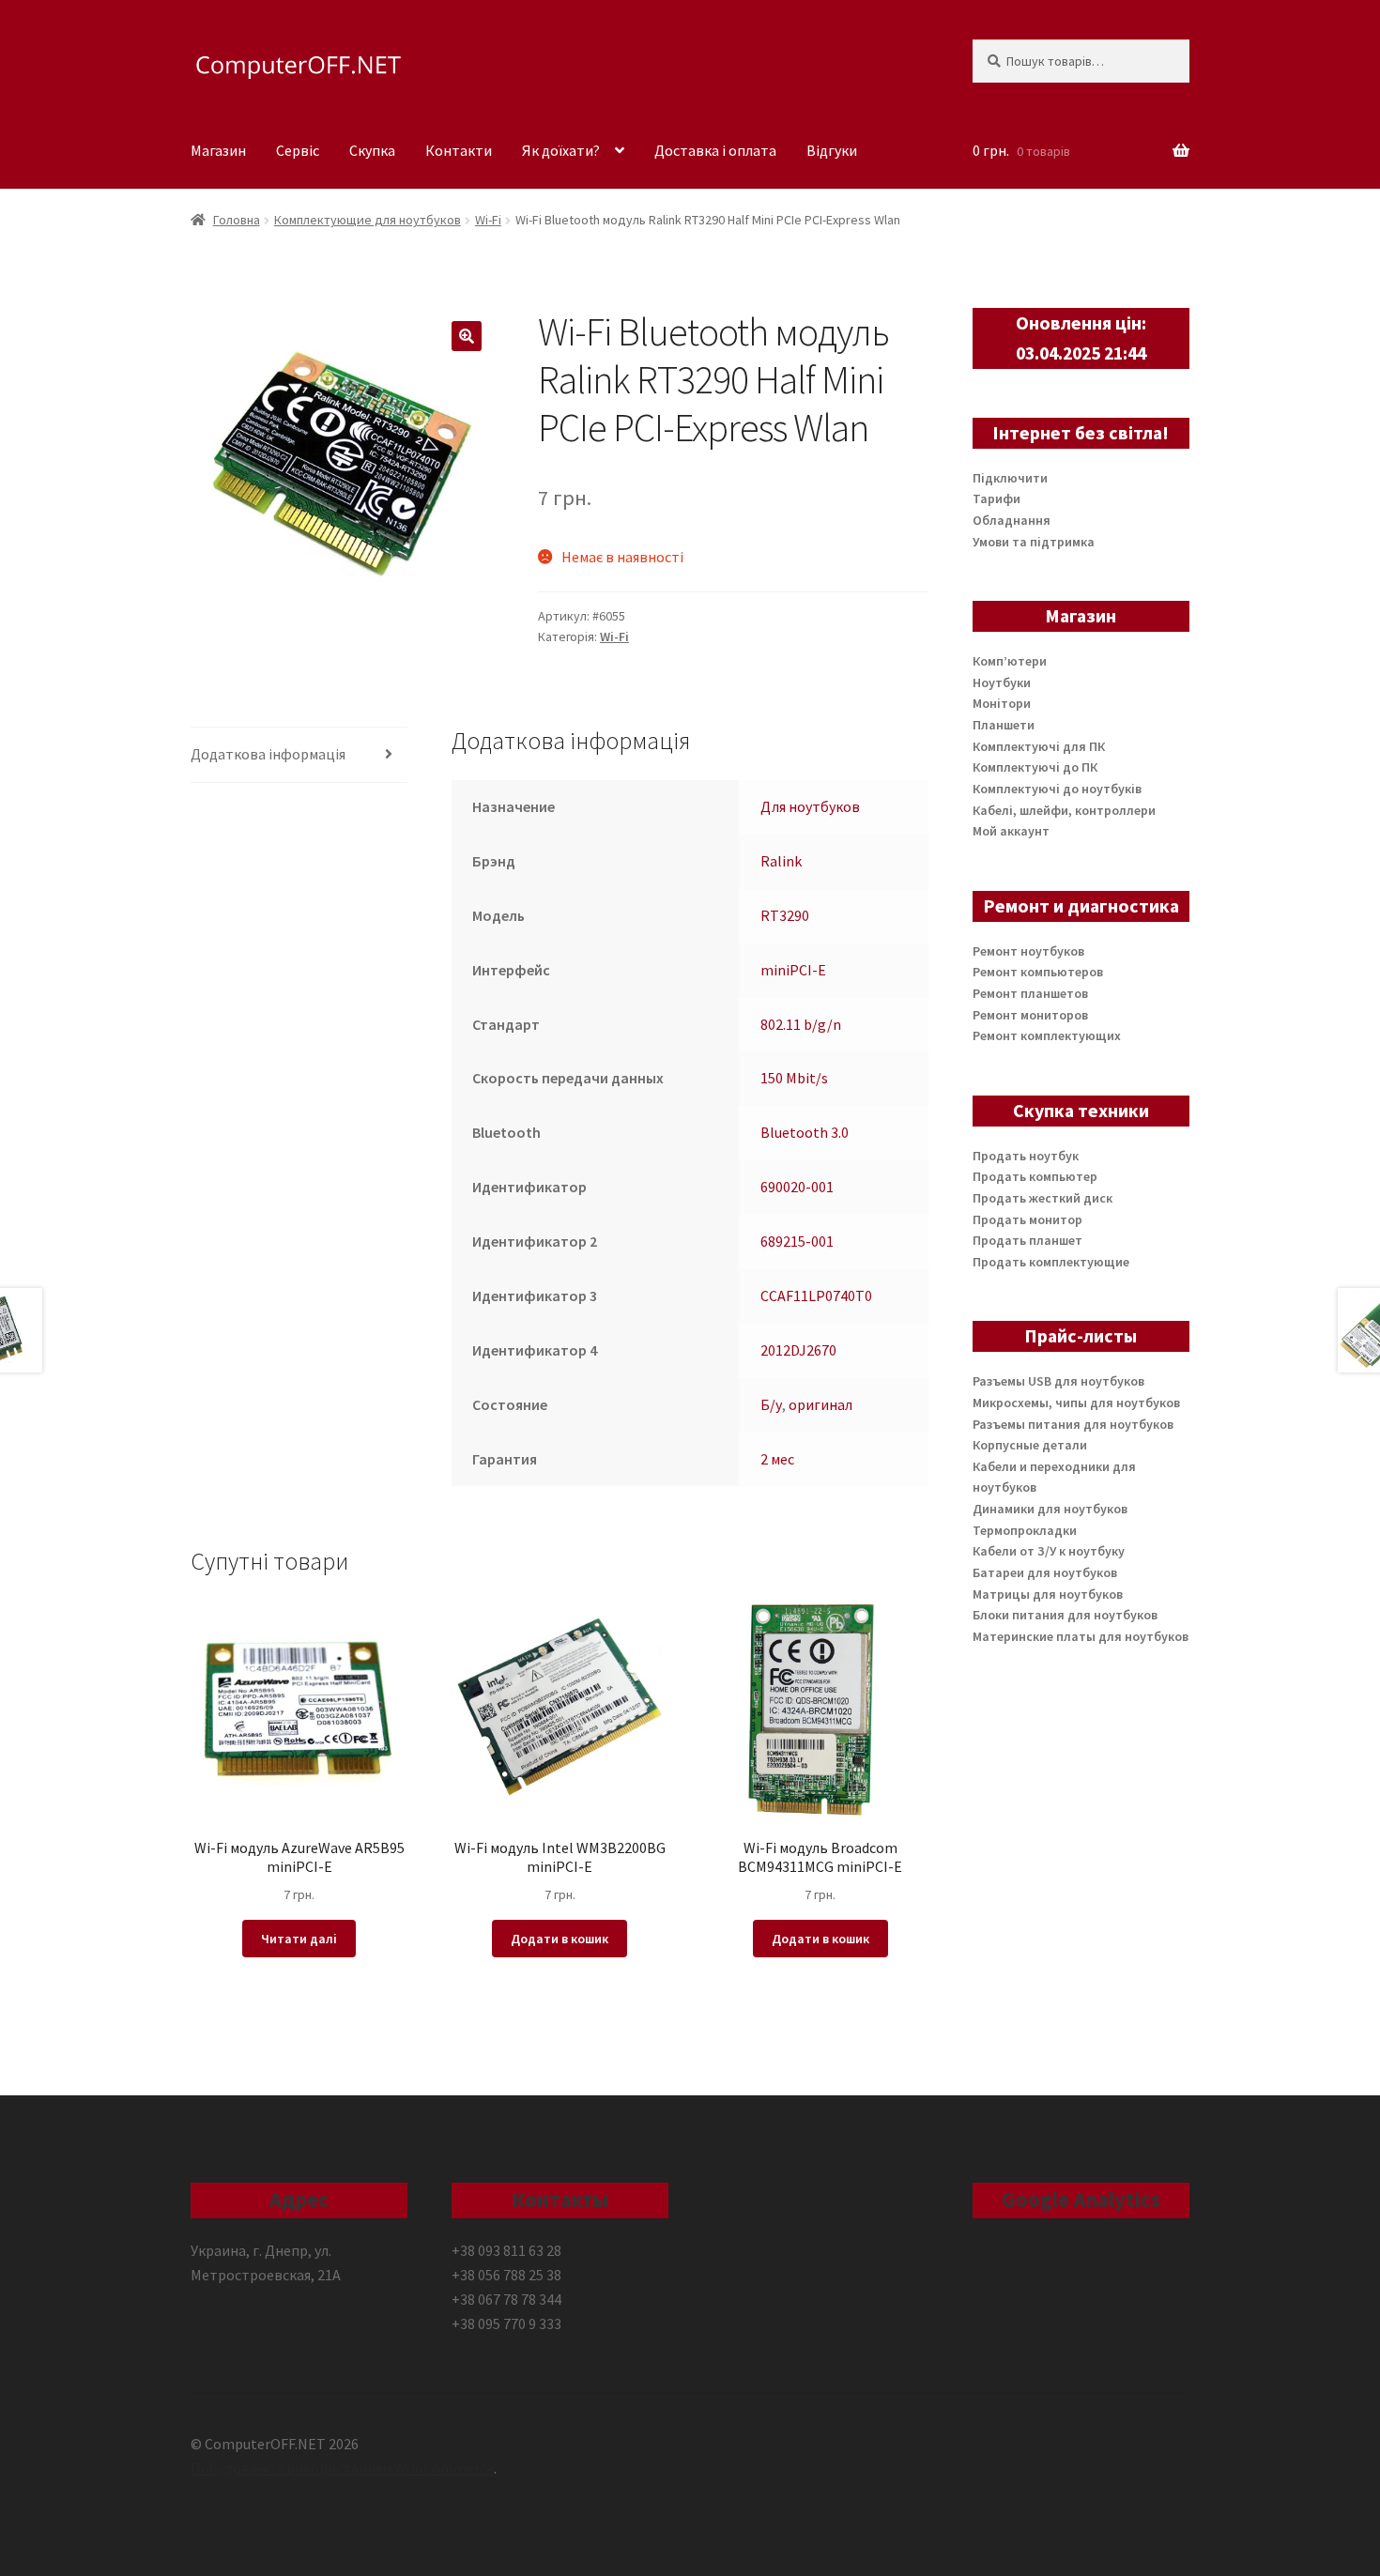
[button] (467, 336)
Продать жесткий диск (1043, 1198)
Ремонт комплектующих (1047, 1035)
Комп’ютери (1010, 661)
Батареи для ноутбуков (1045, 1572)
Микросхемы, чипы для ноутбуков (1076, 1403)
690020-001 (797, 1187)
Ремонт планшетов (1030, 993)
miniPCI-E (793, 970)
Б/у (771, 1404)
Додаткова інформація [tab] (268, 754)
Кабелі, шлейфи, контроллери (1064, 810)
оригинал (820, 1404)
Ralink (781, 861)
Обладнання (1012, 520)
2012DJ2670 (798, 1350)
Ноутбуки (1002, 682)
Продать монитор (1027, 1219)
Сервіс (298, 150)
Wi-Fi (488, 220)
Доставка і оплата (715, 150)
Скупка (372, 150)
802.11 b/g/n (801, 1024)
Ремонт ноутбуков (1028, 951)
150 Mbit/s (794, 1078)
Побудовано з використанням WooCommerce (342, 2468)
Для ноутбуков (810, 806)
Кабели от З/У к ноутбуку (1049, 1551)
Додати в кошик (560, 1939)
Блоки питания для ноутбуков (1065, 1615)
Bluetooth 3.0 (805, 1132)
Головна (237, 220)
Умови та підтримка (1034, 542)
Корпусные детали (1030, 1445)
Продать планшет (1027, 1240)
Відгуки (832, 150)
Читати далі (299, 1939)
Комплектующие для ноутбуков (368, 220)
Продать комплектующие (1051, 1262)
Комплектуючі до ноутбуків (1057, 789)
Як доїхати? (561, 150)
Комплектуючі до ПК (1035, 767)
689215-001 (797, 1241)
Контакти (459, 150)
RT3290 (785, 915)
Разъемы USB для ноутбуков (1058, 1381)
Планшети (1004, 725)
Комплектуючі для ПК (1039, 746)
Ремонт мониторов (1030, 1015)
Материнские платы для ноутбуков (1081, 1636)
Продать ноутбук (1026, 1156)
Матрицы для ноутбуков (1048, 1594)
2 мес (777, 1459)
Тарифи (997, 498)
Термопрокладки (1025, 1530)
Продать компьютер (1035, 1176)
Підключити (1010, 478)
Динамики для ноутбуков (1050, 1509)
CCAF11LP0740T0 (816, 1296)
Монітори (1002, 703)
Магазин (218, 150)
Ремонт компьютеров (1038, 972)
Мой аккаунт (1011, 831)
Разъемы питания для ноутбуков (1073, 1424)
